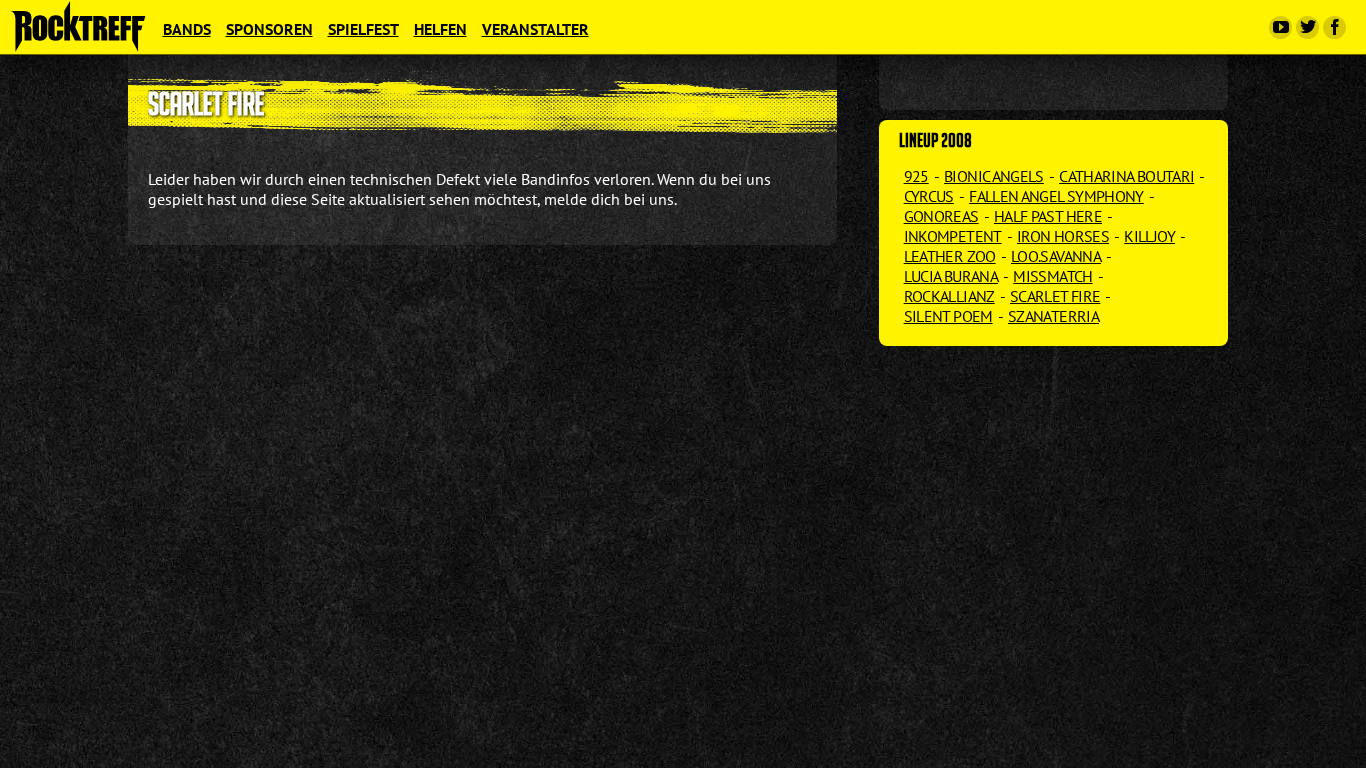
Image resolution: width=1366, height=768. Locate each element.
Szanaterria (1053, 316)
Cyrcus (929, 196)
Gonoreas (941, 216)
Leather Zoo (950, 256)
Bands (187, 29)
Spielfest (363, 29)
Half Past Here (1048, 216)
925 (916, 176)
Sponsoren (269, 29)
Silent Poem (948, 316)
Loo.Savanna (1056, 256)
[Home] (78, 26)
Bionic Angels (994, 176)
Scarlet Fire (1055, 296)
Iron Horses (1063, 236)
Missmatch (1052, 276)
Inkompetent (953, 236)
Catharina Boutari (1126, 176)
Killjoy (1149, 236)
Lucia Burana (951, 276)
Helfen (440, 29)
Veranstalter (535, 29)
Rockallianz (949, 296)
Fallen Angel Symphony (1056, 196)
